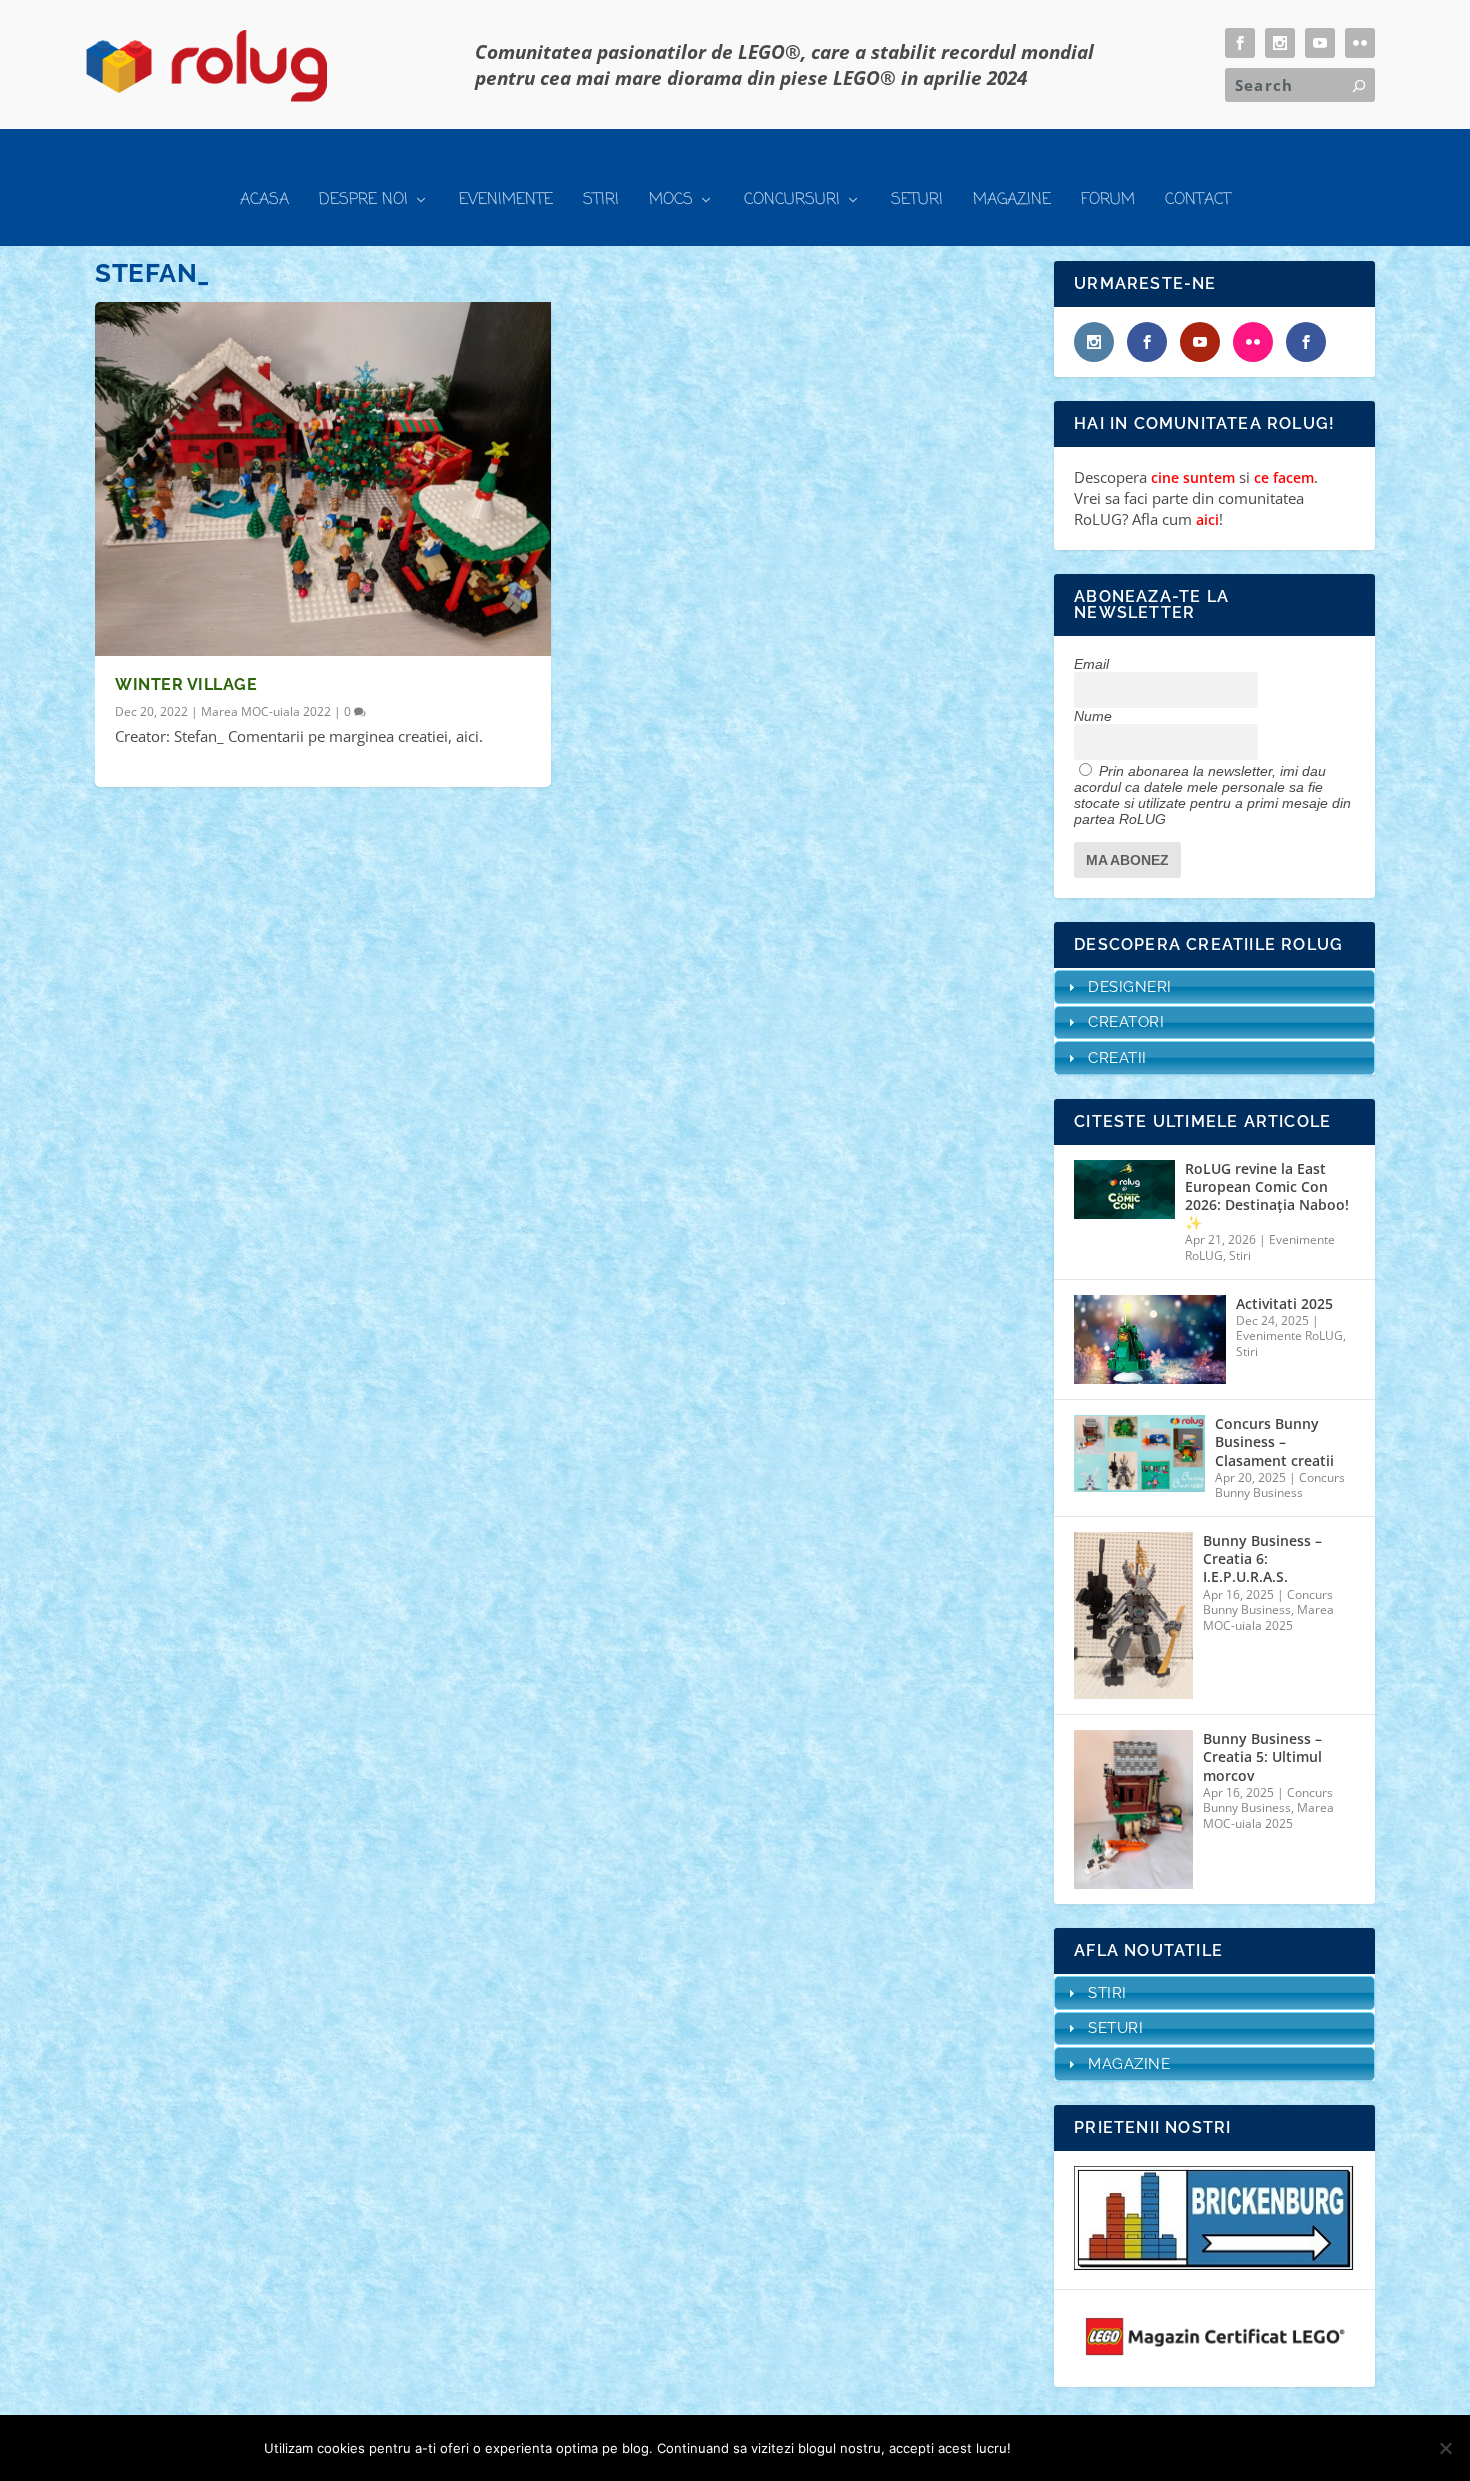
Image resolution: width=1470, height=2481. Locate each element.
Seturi (917, 200)
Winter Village (186, 684)
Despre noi (363, 200)
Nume (1093, 716)
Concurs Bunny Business (1280, 1485)
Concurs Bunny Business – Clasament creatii (1274, 1442)
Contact (1198, 200)
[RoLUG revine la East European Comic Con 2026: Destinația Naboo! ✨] (1124, 1189)
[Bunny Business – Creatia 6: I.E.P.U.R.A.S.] (1133, 1615)
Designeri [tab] (1130, 987)
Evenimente (506, 200)
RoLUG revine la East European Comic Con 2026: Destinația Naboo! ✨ (1267, 1196)
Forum (1108, 200)
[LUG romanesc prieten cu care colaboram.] (1214, 2264)
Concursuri (792, 200)
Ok (1042, 2448)
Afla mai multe (1140, 2448)
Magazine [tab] (1129, 2064)
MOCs (671, 200)
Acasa (264, 200)
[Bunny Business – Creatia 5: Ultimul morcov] (1133, 1809)
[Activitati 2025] (1150, 1340)
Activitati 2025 (1284, 1304)
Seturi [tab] (1115, 2028)
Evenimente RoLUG (1289, 1335)
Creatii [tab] (1117, 1058)
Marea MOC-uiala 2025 (1268, 1617)
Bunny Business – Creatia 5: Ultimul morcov (1262, 1757)
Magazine (1012, 200)
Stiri (601, 200)
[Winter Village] (323, 479)
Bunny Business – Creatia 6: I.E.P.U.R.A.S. (1262, 1559)
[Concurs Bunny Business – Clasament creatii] (1139, 1453)
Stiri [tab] (1107, 1993)
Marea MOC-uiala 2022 (266, 711)
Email (1091, 664)
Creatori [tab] (1126, 1022)
